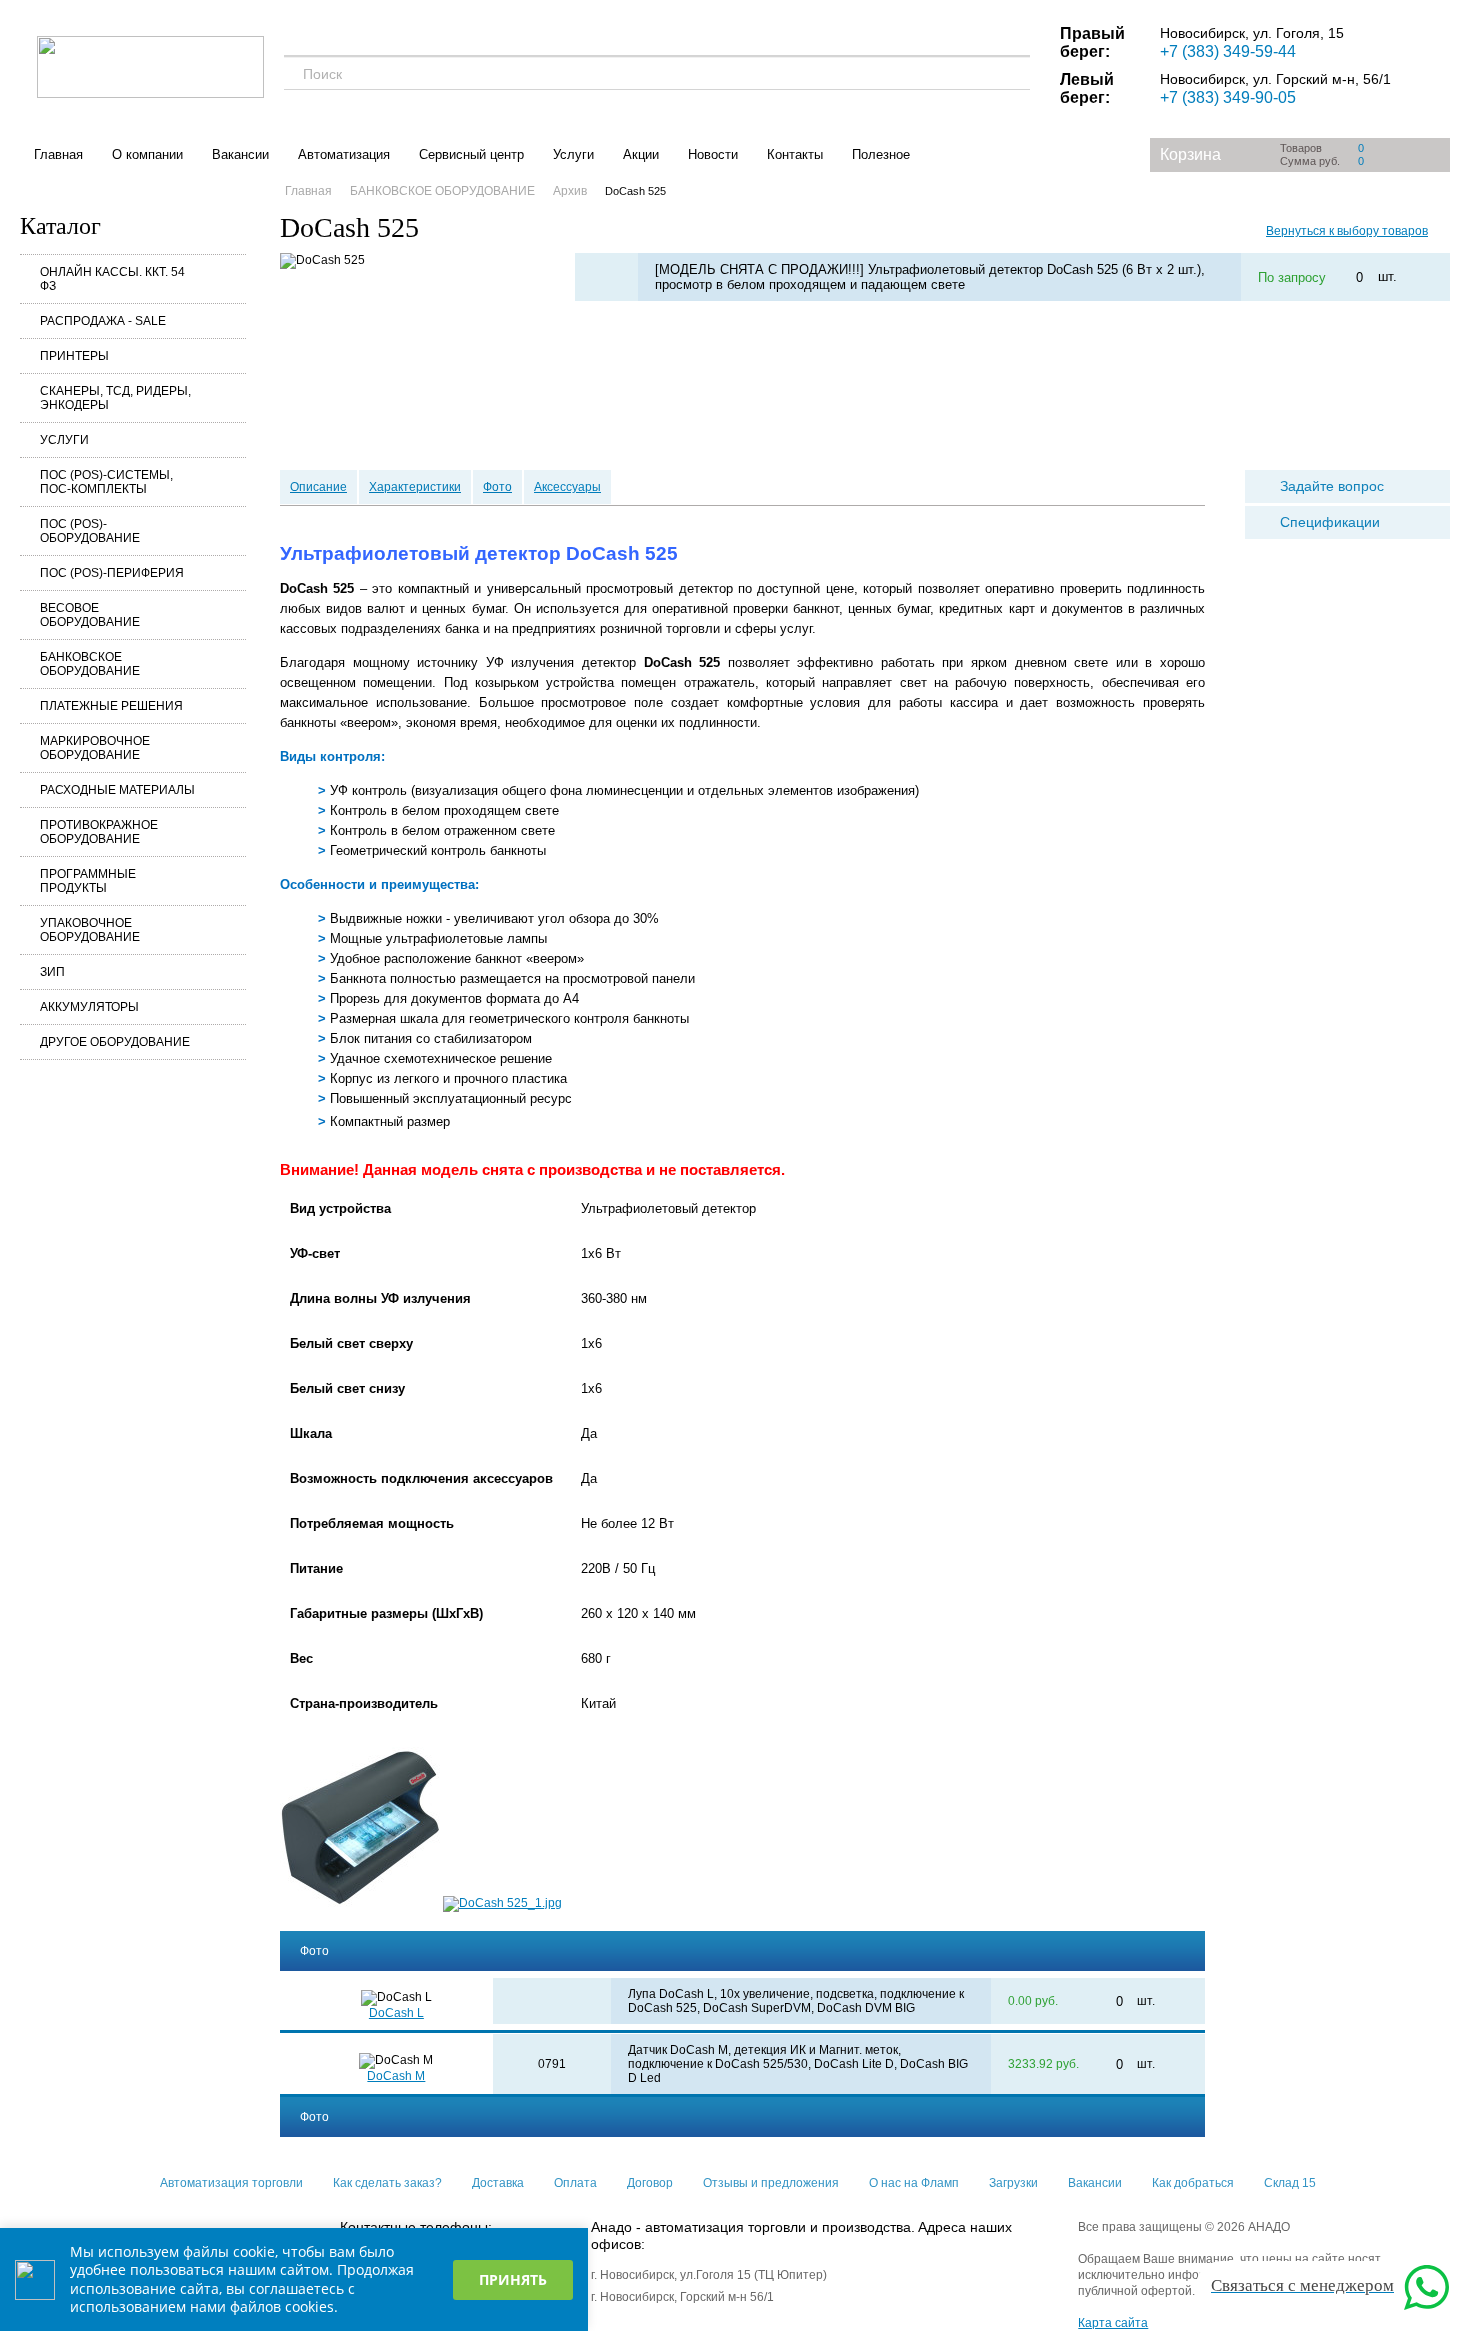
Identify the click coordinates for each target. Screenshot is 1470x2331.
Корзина (1190, 154)
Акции (641, 154)
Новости (713, 154)
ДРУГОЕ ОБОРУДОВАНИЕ (115, 1042)
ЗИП (52, 972)
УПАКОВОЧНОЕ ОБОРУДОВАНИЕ (90, 930)
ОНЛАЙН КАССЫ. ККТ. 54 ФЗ (112, 279)
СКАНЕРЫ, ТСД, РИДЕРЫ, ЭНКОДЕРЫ (115, 398)
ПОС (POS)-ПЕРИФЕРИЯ (112, 573)
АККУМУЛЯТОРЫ (89, 1007)
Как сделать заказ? (387, 2183)
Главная (58, 154)
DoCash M (396, 2076)
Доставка (498, 2183)
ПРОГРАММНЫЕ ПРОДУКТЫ (88, 881)
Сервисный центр (471, 154)
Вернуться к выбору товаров (1347, 231)
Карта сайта (1113, 2323)
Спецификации (1330, 522)
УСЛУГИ (64, 440)
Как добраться (1193, 2183)
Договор (650, 2183)
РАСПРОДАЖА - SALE (103, 321)
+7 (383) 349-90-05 (1228, 97)
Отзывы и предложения (771, 2183)
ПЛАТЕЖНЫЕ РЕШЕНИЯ (111, 706)
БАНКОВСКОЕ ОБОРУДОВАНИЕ (90, 664)
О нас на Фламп (914, 2183)
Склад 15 (1290, 2183)
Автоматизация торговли (231, 2183)
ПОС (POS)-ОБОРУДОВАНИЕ (90, 531)
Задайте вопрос (1332, 486)
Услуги (573, 154)
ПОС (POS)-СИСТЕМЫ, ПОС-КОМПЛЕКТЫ (106, 482)
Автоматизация (344, 154)
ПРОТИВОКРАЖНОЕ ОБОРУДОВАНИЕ (99, 832)
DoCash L (396, 2013)
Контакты (795, 154)
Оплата (575, 2183)
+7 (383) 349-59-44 (1228, 51)
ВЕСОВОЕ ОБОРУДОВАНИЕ (90, 615)
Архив (570, 191)
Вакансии (240, 154)
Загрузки (1013, 2183)
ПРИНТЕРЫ (74, 356)
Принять (513, 2279)
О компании (147, 154)
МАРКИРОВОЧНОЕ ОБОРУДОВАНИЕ (95, 748)
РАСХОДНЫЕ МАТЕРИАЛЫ (117, 790)
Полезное (881, 154)
